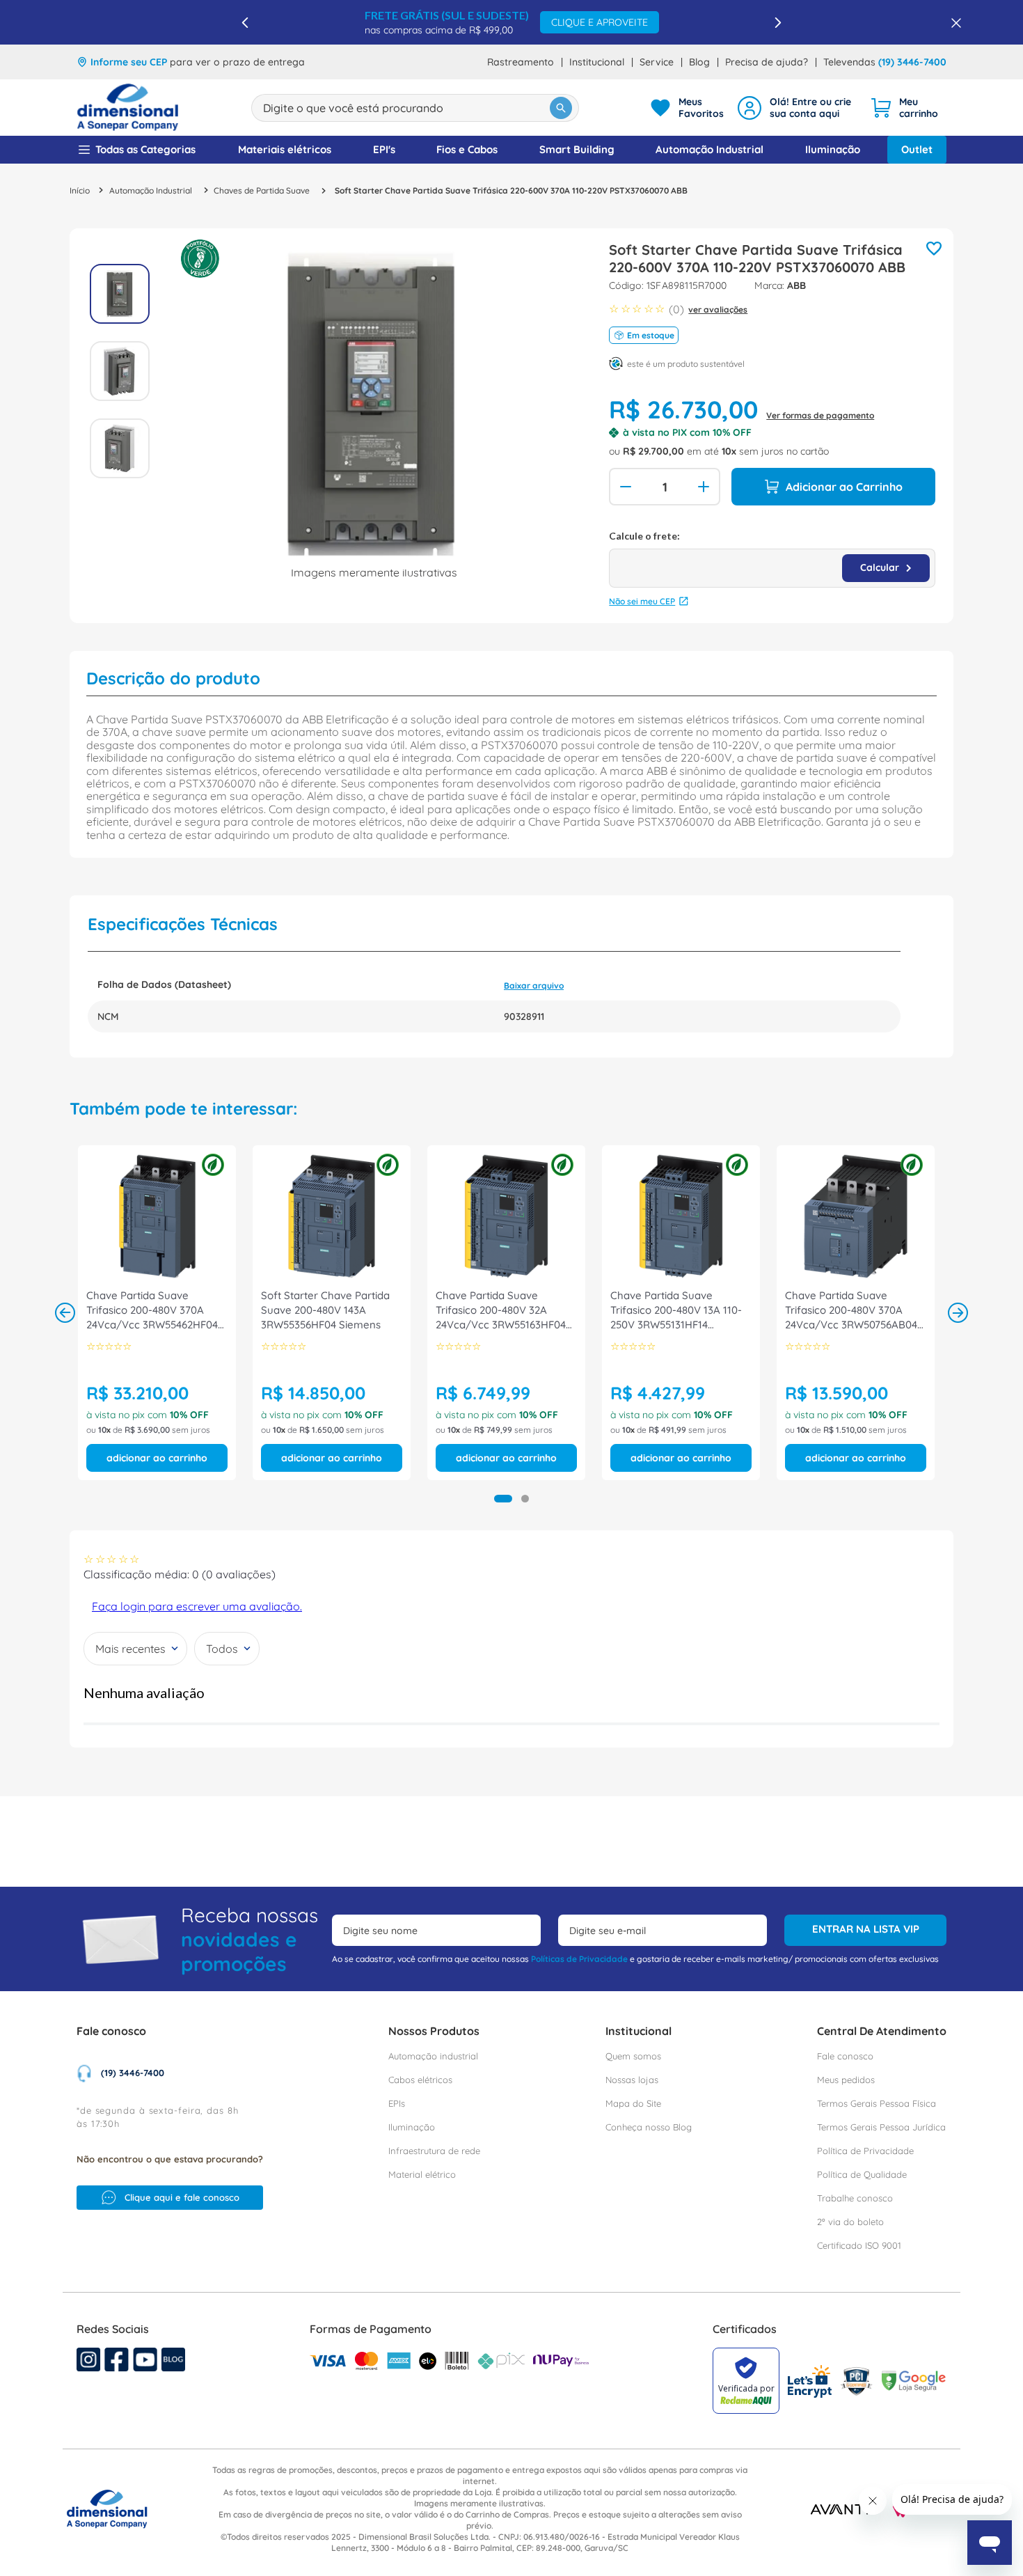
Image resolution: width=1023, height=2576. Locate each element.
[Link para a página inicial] (80, 190)
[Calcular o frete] (886, 568)
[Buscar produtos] (561, 108)
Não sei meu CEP (642, 601)
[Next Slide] (778, 23)
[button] (503, 1499)
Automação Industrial (151, 191)
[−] (624, 487)
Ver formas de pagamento (820, 415)
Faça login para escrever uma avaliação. (197, 1606)
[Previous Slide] (245, 23)
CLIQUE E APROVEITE (600, 22)
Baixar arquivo (534, 985)
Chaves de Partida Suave (262, 191)
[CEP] (772, 559)
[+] (705, 487)
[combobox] (415, 108)
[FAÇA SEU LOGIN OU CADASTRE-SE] (797, 108)
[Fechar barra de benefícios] (952, 22)
